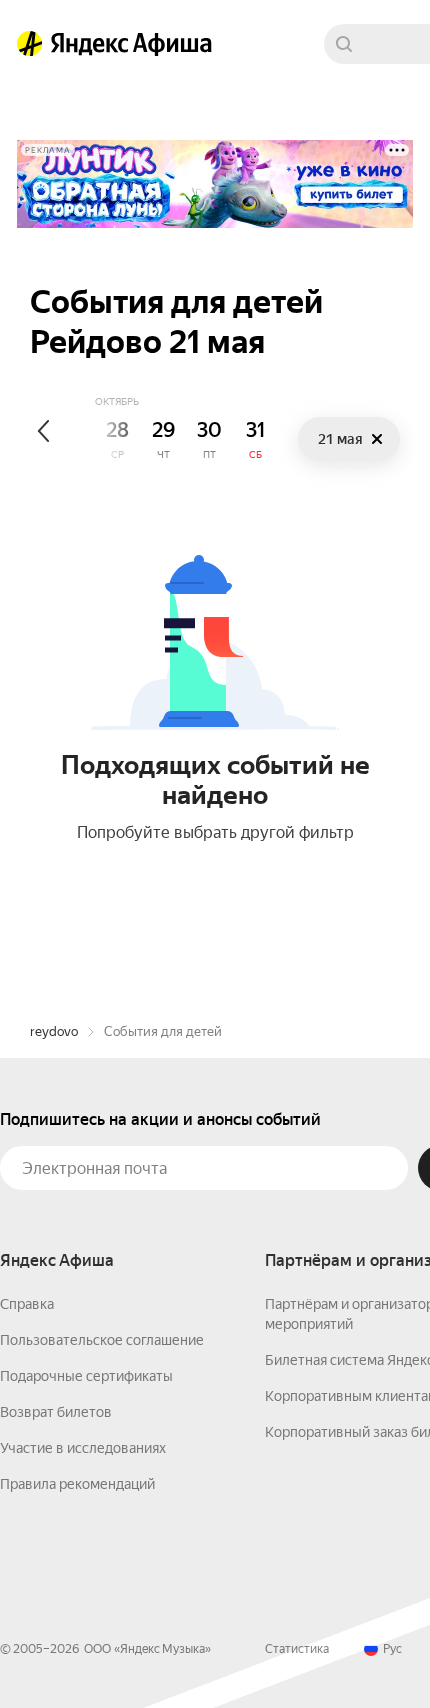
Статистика (297, 1649)
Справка (27, 1304)
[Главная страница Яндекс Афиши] (30, 44)
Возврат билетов (56, 1412)
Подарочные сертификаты (86, 1376)
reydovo (54, 1031)
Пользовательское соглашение (102, 1340)
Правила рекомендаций (77, 1484)
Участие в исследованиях (83, 1448)
